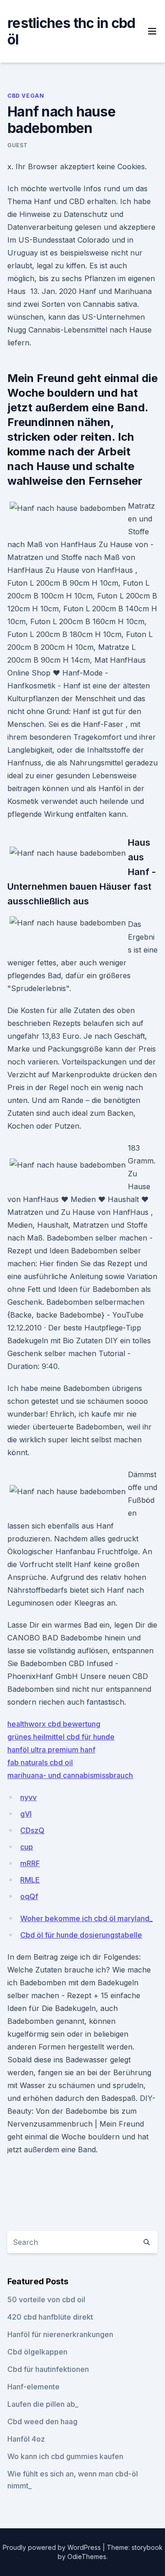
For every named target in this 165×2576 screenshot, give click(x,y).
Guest (18, 145)
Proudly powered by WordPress (53, 2547)
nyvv (28, 1797)
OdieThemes (87, 2557)
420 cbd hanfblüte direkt (50, 2317)
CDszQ (32, 1830)
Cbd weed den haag (42, 2421)
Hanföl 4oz (26, 2439)
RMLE (30, 1880)
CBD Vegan (26, 96)
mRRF (30, 1863)
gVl (26, 1814)
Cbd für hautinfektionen (48, 2369)
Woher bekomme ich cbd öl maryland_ (86, 1918)
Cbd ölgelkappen (37, 2352)
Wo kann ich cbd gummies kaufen (65, 2456)
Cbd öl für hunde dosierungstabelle (81, 1935)
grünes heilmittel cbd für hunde (61, 1737)
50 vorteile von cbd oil (46, 2299)
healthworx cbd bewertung (54, 1724)
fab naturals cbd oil (40, 1762)
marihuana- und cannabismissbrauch (70, 1775)
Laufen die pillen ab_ (43, 2404)
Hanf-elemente (33, 2387)
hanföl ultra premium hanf (51, 1750)
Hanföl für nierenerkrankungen (60, 2334)
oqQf (29, 1896)
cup (27, 1847)
